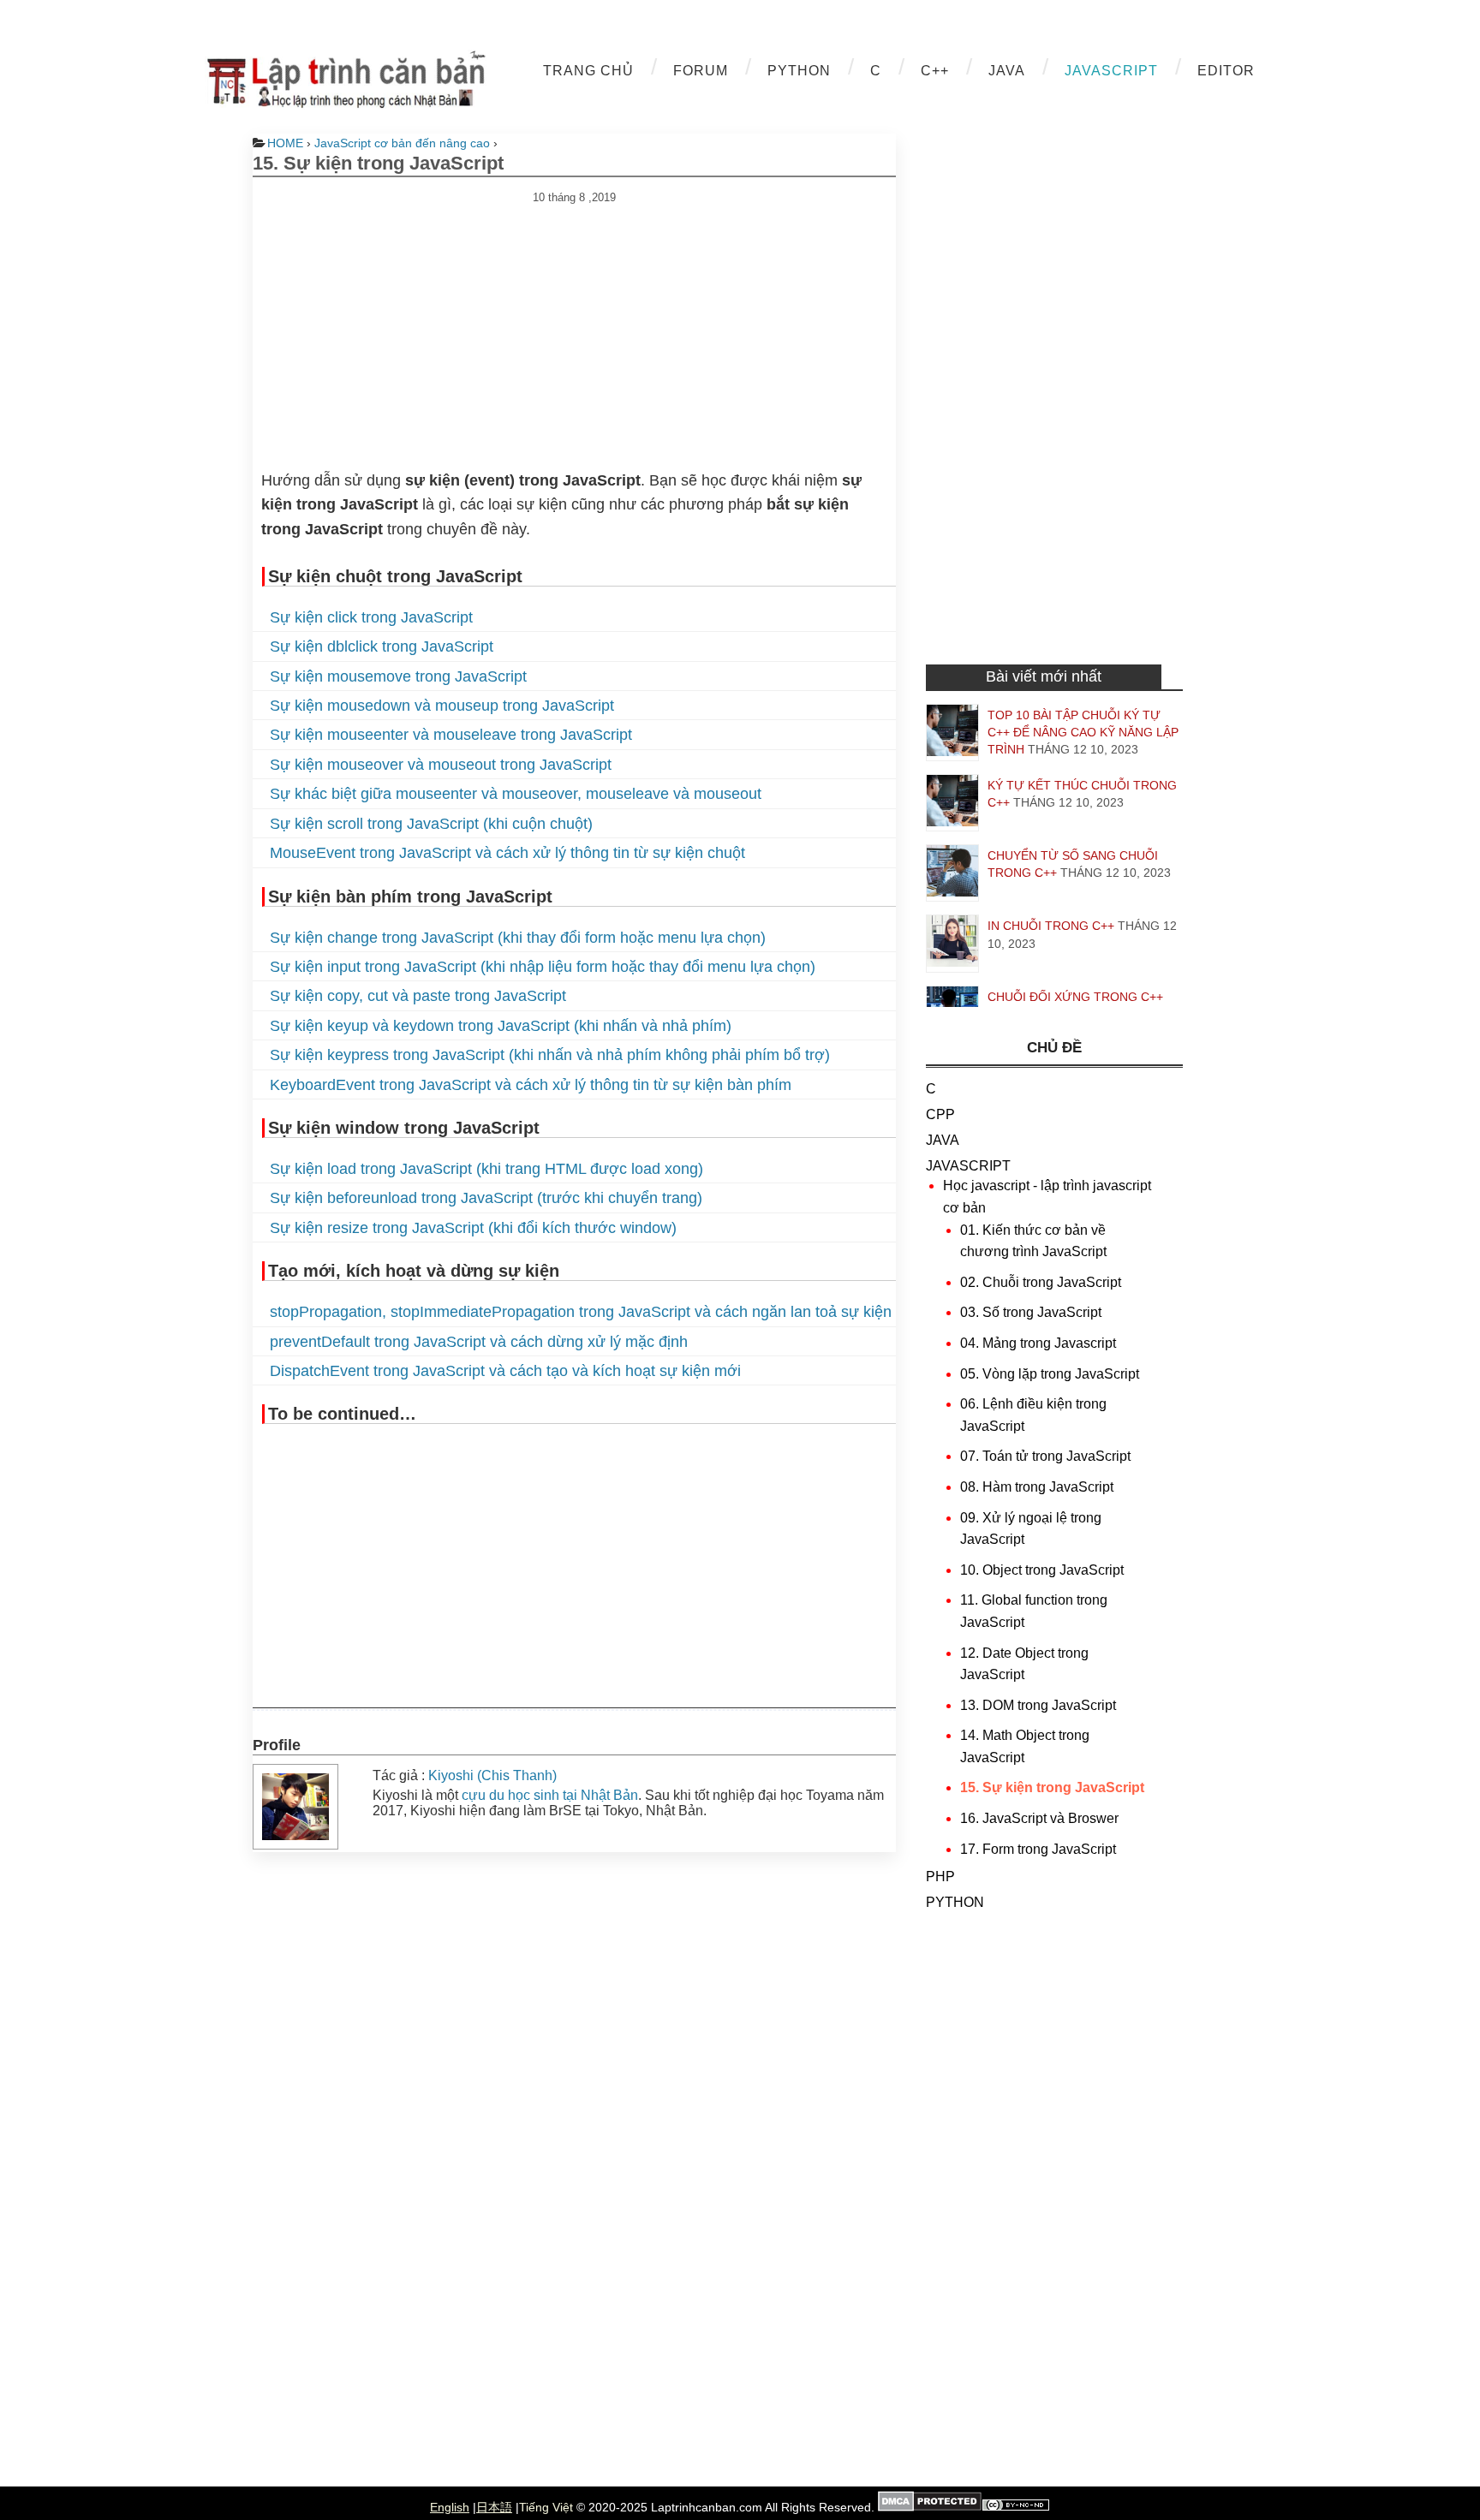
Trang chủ (588, 71)
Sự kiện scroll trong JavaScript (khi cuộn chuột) (431, 824)
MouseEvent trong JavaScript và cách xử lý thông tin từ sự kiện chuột (507, 853)
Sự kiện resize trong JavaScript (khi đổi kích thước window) (473, 1228)
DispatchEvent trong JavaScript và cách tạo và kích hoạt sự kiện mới (505, 1371)
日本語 (494, 2507)
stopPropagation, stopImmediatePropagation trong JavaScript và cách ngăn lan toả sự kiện (581, 1312)
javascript (1111, 71)
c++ (935, 71)
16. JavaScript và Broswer (1039, 1818)
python (799, 71)
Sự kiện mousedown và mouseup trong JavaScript (442, 706)
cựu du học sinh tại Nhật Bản (550, 1795)
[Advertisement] (574, 324)
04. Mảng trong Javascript (1038, 1343)
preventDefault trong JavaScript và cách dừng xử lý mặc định (479, 1342)
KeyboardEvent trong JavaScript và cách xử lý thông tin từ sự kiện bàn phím (531, 1085)
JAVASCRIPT (968, 1166)
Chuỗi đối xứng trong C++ (1075, 997)
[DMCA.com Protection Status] (930, 2507)
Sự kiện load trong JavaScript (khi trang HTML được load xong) (486, 1169)
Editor (1226, 71)
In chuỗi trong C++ (1051, 926)
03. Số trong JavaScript (1031, 1312)
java (1007, 71)
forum (701, 71)
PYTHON (955, 1902)
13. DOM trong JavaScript (1038, 1705)
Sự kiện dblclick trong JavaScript (382, 646)
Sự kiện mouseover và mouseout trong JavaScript (441, 765)
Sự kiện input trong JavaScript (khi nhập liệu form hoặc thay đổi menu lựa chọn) (543, 967)
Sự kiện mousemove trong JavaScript (398, 676)
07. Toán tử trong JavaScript (1045, 1456)
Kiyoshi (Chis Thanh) (492, 1775)
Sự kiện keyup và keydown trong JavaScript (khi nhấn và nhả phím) (501, 1026)
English (450, 2507)
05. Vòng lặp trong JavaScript (1050, 1374)
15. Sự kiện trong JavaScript (1052, 1787)
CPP (940, 1114)
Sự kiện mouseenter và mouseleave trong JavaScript (451, 735)
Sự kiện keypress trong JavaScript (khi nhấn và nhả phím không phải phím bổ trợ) (550, 1055)
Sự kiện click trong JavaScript (371, 617)
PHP (940, 1877)
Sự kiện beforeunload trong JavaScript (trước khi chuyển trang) (486, 1198)
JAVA (943, 1140)
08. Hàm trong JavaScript (1037, 1487)
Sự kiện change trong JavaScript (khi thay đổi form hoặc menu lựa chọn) (518, 938)
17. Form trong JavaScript (1038, 1849)
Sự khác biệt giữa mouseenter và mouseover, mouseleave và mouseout (516, 794)
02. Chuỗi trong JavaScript (1041, 1282)
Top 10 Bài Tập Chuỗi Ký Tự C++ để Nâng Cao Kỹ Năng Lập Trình (1083, 732)
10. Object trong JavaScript (1042, 1570)
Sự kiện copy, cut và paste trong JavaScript (418, 996)
